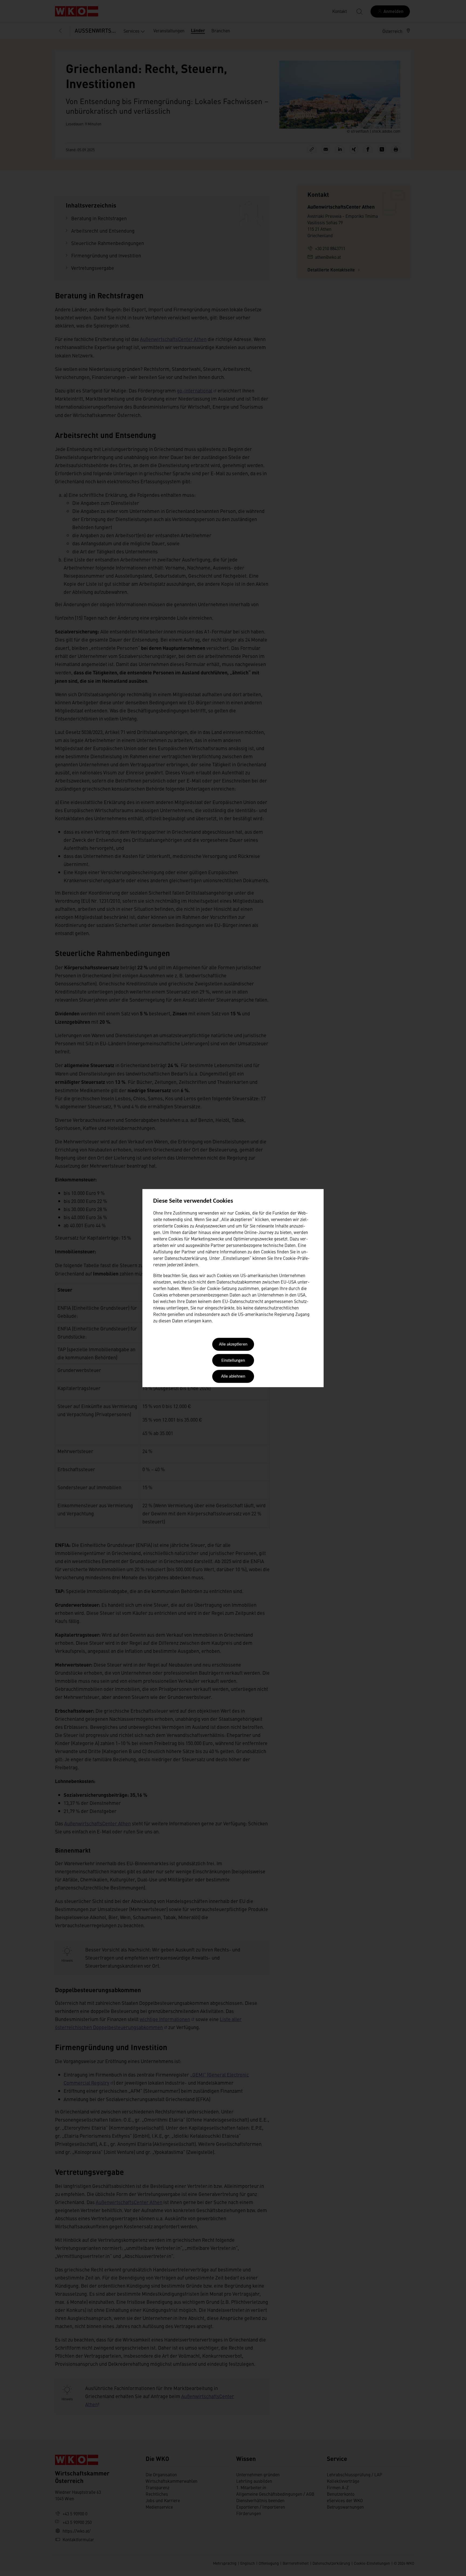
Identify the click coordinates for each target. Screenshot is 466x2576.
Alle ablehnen (233, 1377)
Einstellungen (233, 1361)
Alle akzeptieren (233, 1345)
